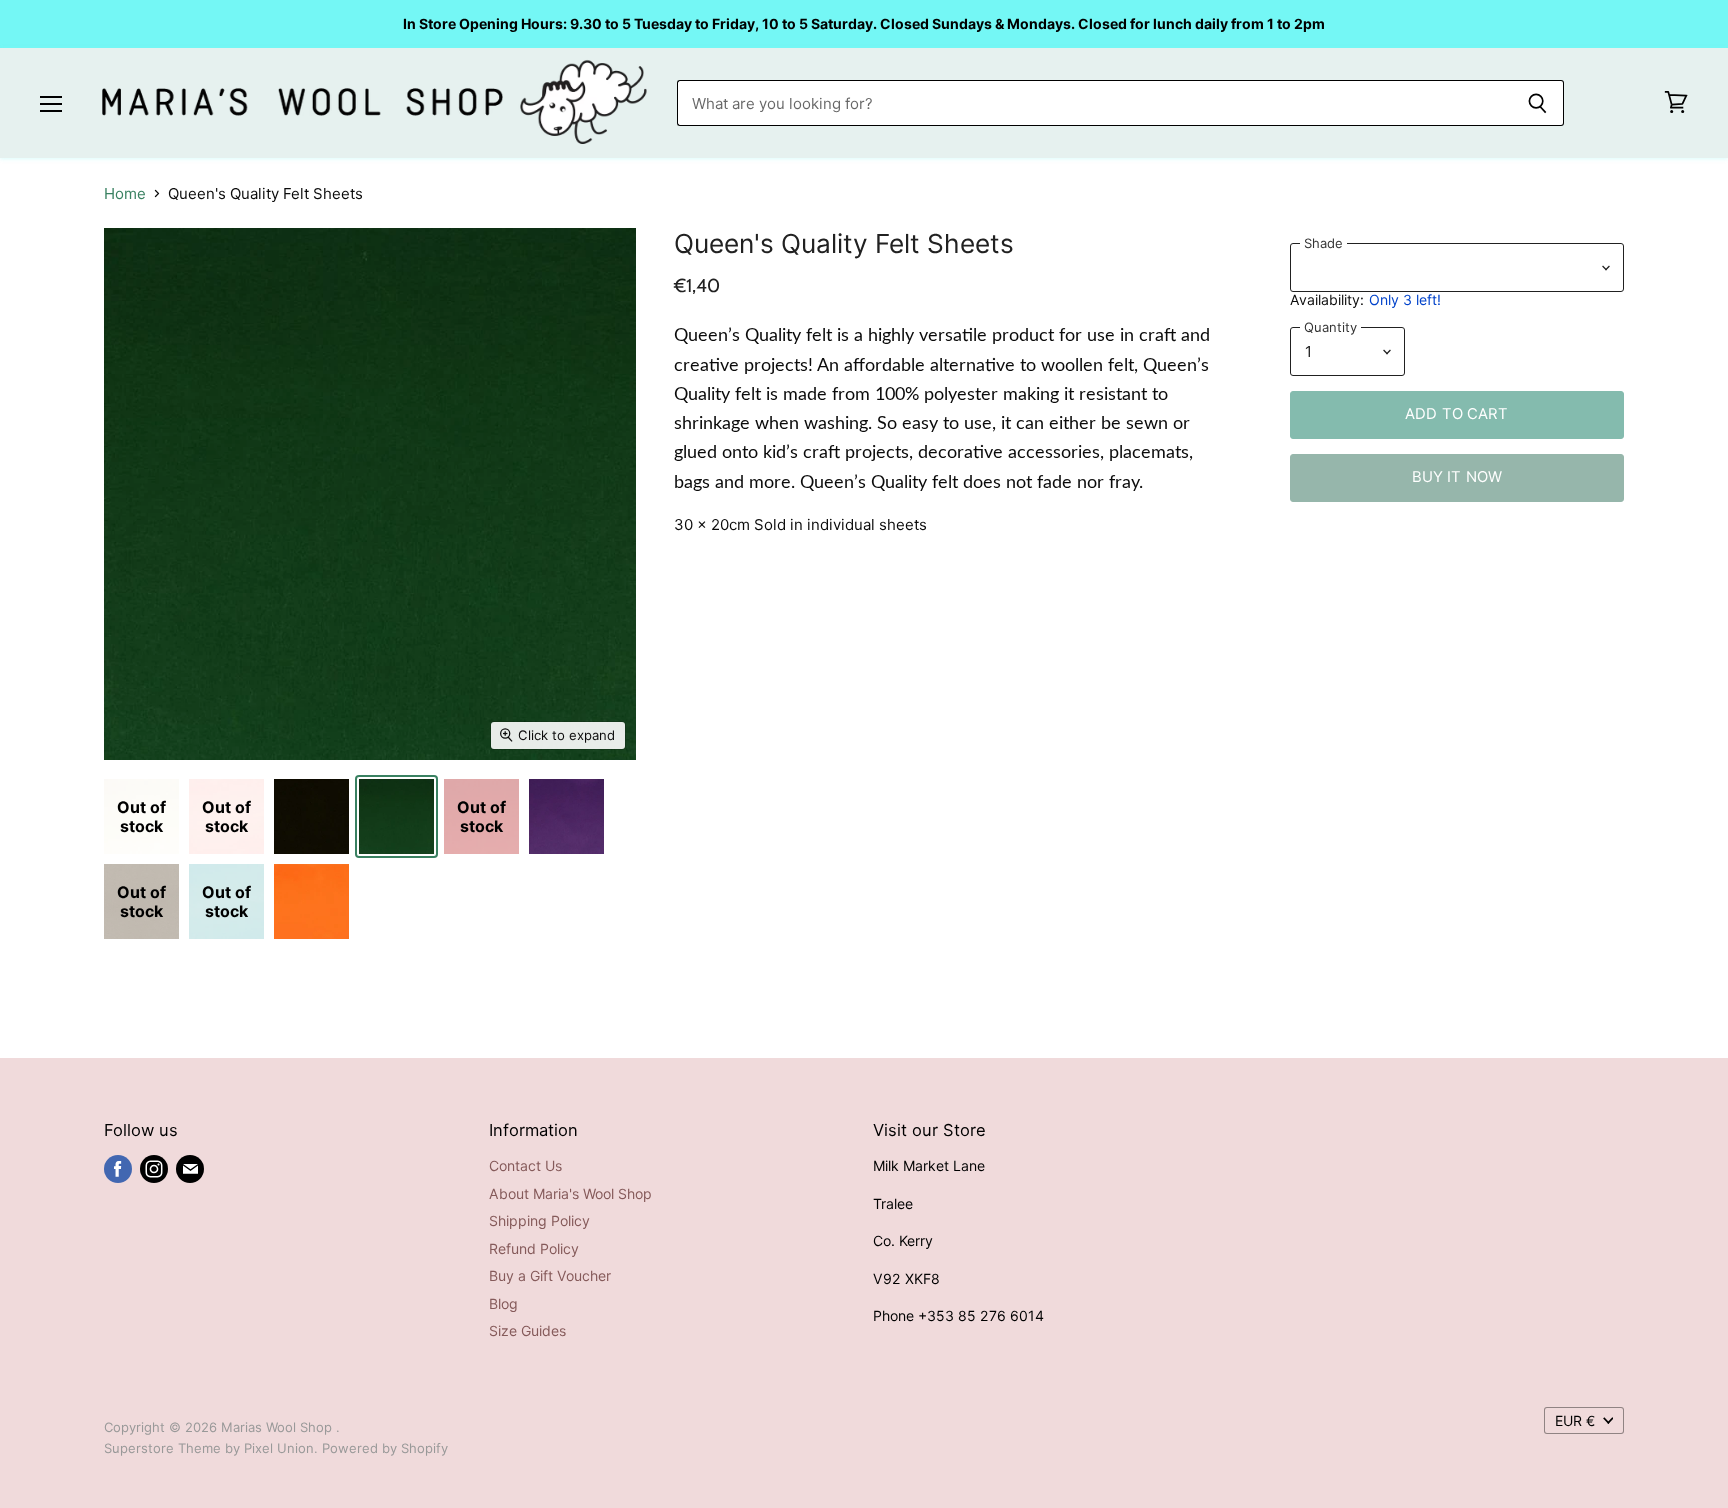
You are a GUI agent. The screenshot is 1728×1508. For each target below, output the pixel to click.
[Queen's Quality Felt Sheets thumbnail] (311, 816)
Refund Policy (534, 1248)
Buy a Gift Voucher (550, 1275)
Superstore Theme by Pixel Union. (211, 1448)
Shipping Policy (539, 1220)
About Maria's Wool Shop (570, 1193)
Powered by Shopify (385, 1448)
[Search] (1537, 103)
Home (125, 193)
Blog (503, 1303)
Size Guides (527, 1330)
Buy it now (1457, 477)
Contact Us (525, 1165)
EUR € (1575, 1420)
